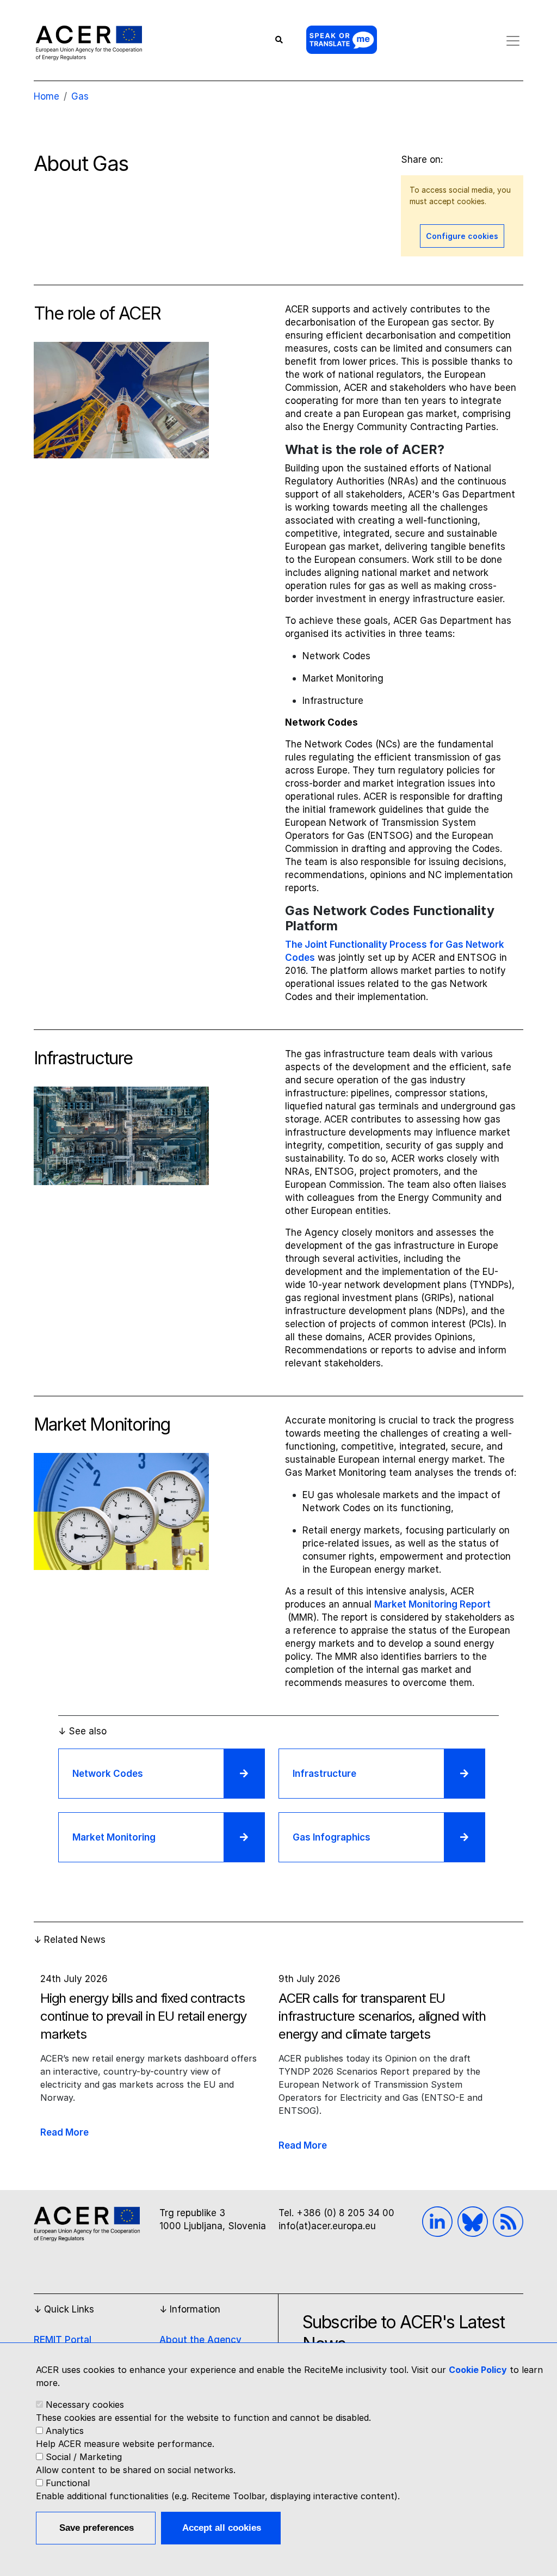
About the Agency (200, 2340)
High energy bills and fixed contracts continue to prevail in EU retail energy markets (143, 2016)
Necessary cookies (85, 2405)
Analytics (65, 2431)
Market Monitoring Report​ (432, 1604)
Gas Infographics (332, 1837)
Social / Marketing (84, 2457)
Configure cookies (462, 236)
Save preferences (97, 2528)
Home (47, 96)
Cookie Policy (478, 2370)
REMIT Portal (63, 2340)
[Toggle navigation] (513, 41)
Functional (68, 2483)
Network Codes (108, 1774)
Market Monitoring (114, 1837)
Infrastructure (324, 1774)
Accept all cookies (222, 2528)
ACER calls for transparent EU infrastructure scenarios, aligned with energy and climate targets (382, 2016)
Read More (64, 2132)
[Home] (89, 42)
